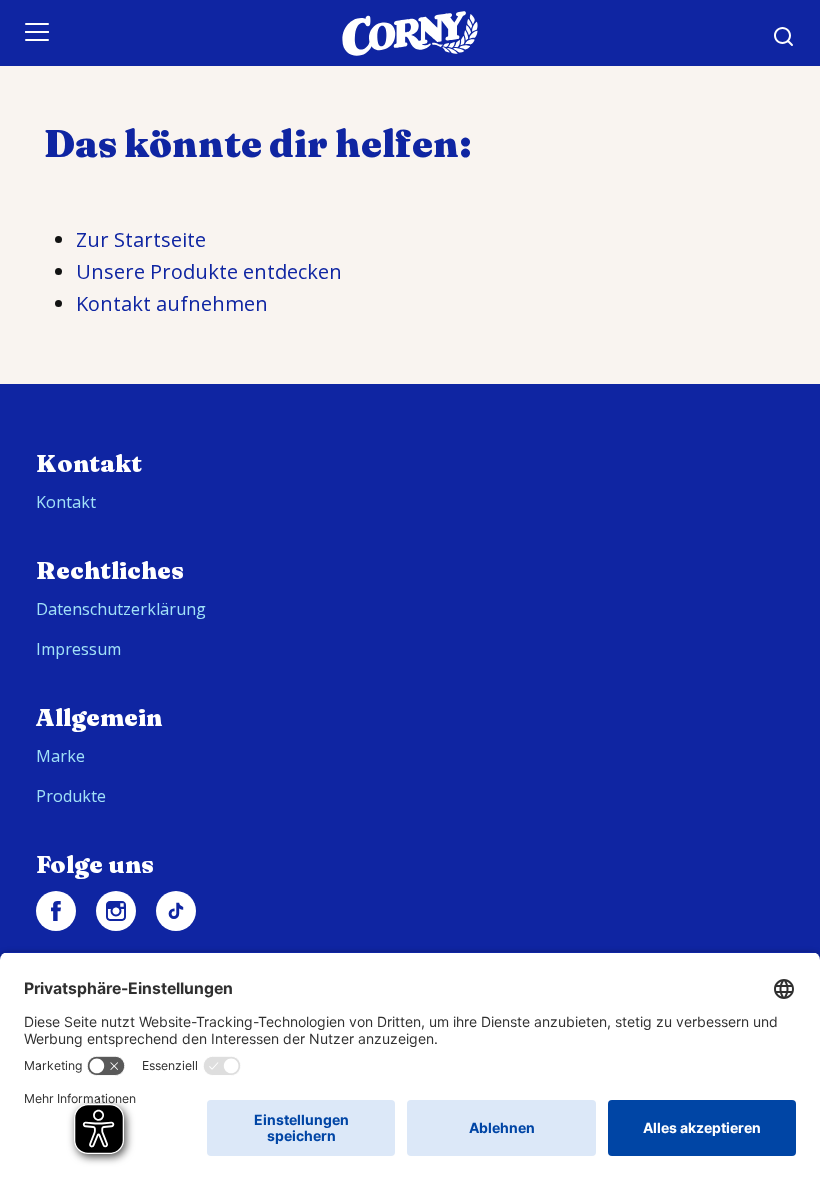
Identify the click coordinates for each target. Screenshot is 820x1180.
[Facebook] (56, 911)
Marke (60, 756)
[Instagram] (116, 911)
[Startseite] (410, 33)
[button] (784, 37)
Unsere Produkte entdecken (209, 271)
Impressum (78, 649)
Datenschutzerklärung (121, 609)
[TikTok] (176, 911)
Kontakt (66, 502)
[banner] (410, 33)
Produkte (71, 796)
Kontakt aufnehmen (172, 303)
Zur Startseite (141, 239)
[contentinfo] (410, 774)
